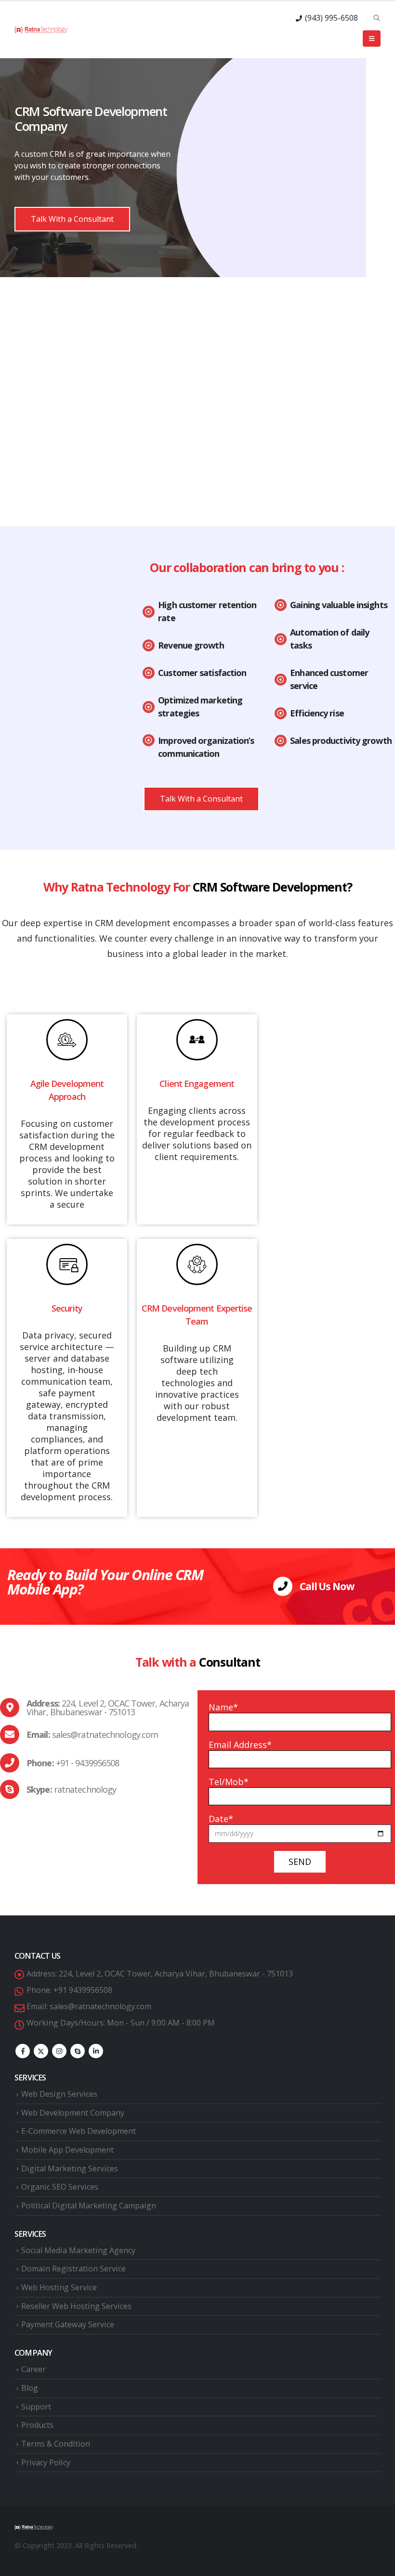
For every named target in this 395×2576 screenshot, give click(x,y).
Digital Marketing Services (70, 2168)
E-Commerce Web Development (79, 2131)
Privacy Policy (46, 2462)
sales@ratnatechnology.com (100, 2006)
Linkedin (96, 2051)
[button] (376, 18)
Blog (30, 2388)
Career (33, 2369)
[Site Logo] (41, 30)
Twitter (41, 2051)
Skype (78, 2051)
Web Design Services (59, 2094)
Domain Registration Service (73, 2269)
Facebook (23, 2051)
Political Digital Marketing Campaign (89, 2206)
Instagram (59, 2051)
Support (36, 2407)
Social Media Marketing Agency (78, 2250)
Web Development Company (73, 2113)
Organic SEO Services (60, 2187)
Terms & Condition (56, 2444)
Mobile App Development (67, 2150)
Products (37, 2425)
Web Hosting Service (59, 2287)
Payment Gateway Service (68, 2324)
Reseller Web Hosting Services (76, 2306)
